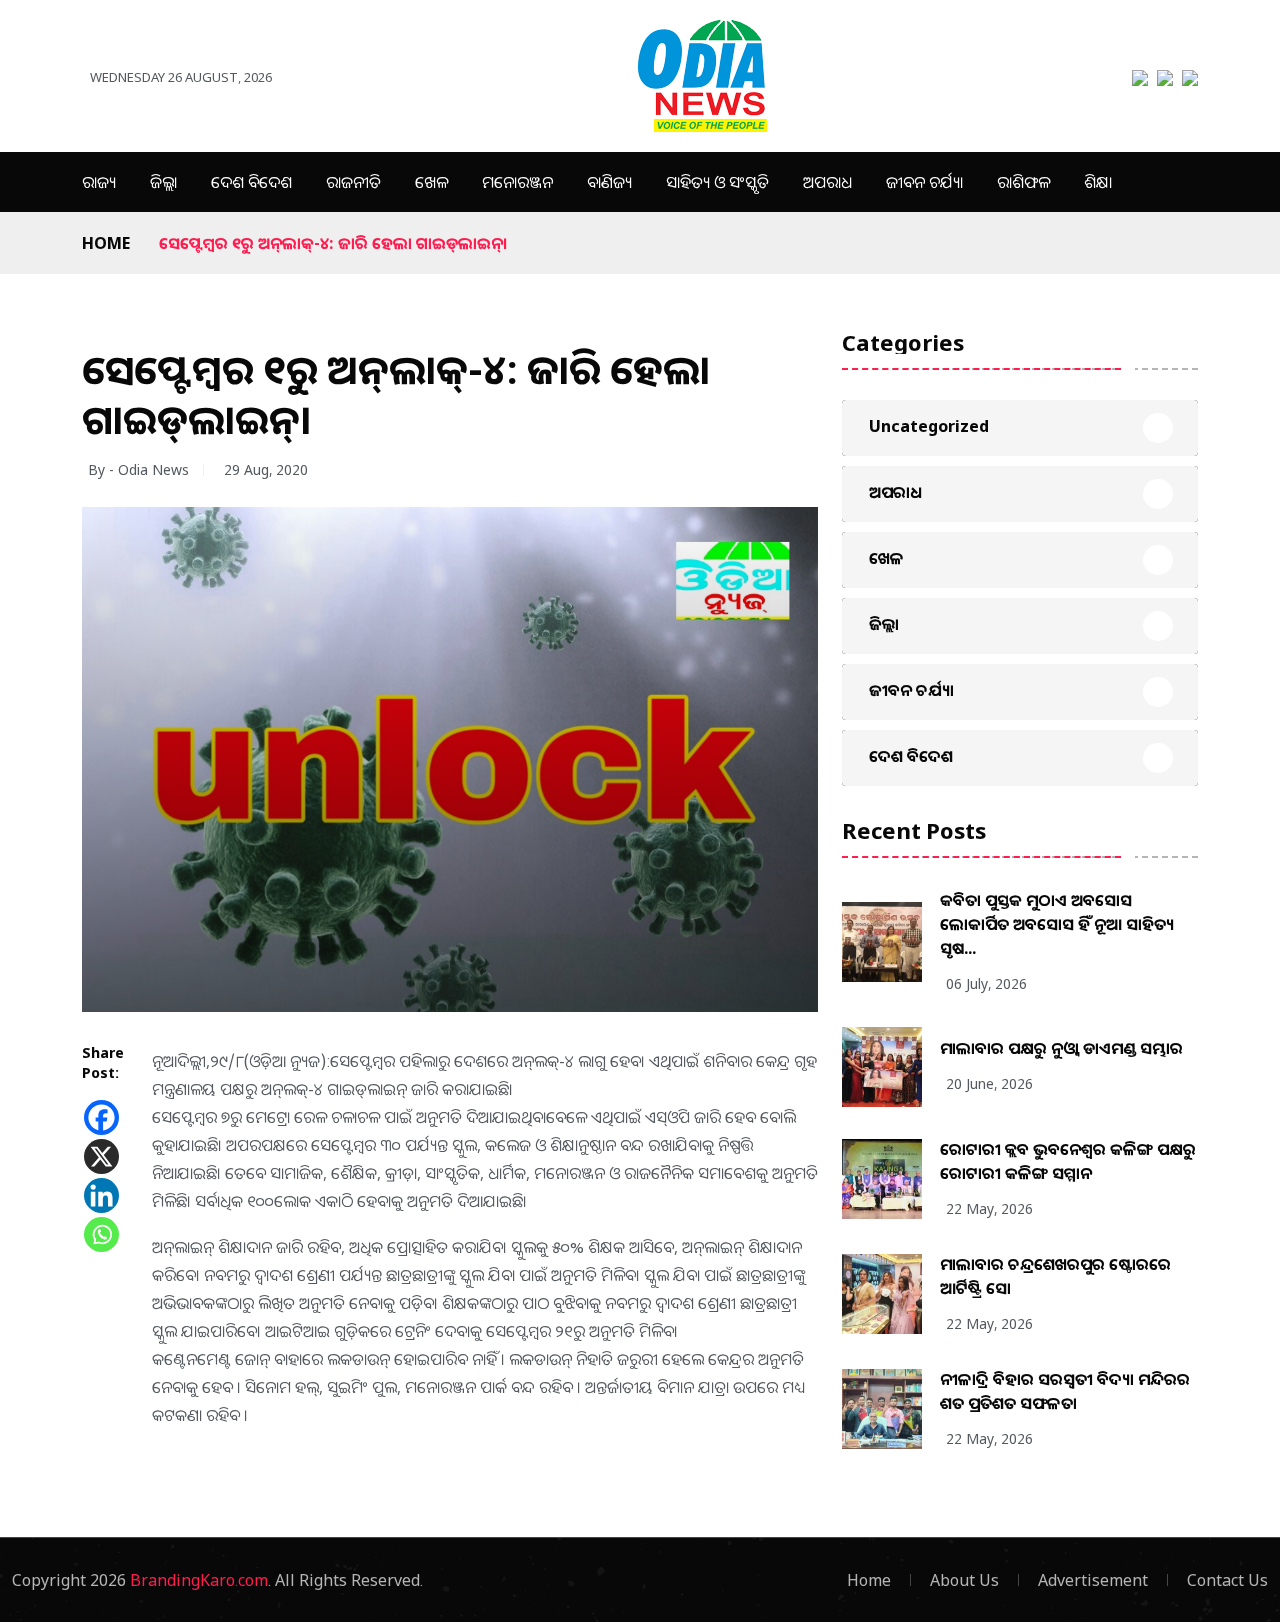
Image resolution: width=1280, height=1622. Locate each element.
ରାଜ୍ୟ (99, 182)
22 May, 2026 (989, 1208)
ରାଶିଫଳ (1023, 182)
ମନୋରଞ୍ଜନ (517, 182)
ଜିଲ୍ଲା (163, 182)
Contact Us (1227, 1580)
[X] (101, 1156)
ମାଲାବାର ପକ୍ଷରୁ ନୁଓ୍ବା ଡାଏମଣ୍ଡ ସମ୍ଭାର (1061, 1048)
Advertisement (1093, 1580)
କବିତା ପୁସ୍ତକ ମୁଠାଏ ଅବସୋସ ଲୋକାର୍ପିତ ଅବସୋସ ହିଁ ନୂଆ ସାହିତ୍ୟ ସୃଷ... (1057, 924)
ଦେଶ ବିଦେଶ (251, 182)
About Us (964, 1580)
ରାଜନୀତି (353, 182)
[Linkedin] (101, 1195)
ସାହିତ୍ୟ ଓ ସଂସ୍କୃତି (717, 182)
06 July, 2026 (986, 983)
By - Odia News (138, 469)
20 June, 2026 (989, 1083)
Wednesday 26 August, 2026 (181, 77)
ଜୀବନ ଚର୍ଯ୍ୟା (924, 182)
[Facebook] (101, 1117)
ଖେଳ (431, 182)
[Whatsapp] (101, 1234)
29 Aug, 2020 (266, 469)
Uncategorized (929, 426)
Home (106, 243)
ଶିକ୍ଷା (1098, 182)
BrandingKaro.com (199, 1580)
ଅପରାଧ (827, 182)
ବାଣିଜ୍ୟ (609, 182)
